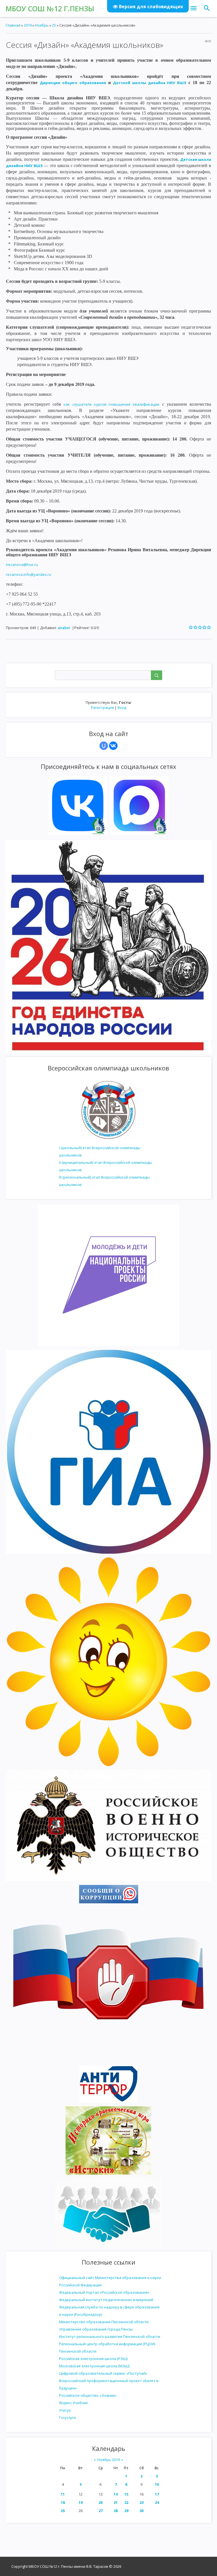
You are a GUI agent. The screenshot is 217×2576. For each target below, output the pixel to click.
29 (126, 2511)
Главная (13, 25)
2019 (28, 25)
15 (126, 2494)
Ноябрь (42, 25)
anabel (64, 628)
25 (63, 2511)
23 (142, 2502)
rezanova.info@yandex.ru (29, 574)
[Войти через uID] (104, 746)
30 (142, 2511)
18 (63, 2502)
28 (116, 2511)
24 (157, 2502)
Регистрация (102, 707)
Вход (122, 707)
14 (116, 2494)
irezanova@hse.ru (22, 565)
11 (63, 2494)
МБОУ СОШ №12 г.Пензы (50, 8)
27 (101, 2511)
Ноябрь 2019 (109, 2460)
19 (81, 2502)
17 (157, 2494)
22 (126, 2502)
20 (101, 2502)
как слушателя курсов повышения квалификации (111, 404)
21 (116, 2502)
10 (157, 2484)
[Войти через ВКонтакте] (113, 746)
